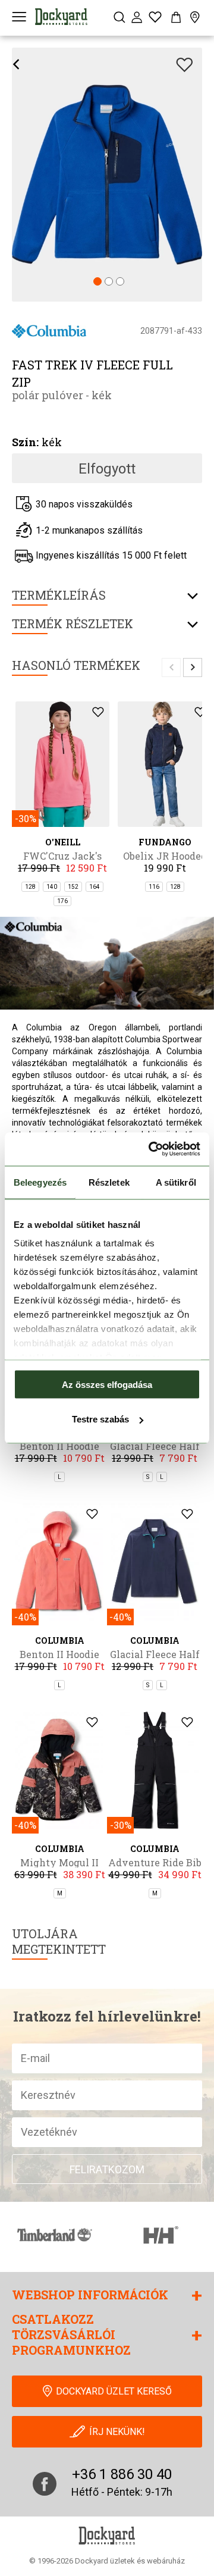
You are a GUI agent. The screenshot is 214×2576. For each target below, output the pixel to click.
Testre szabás (100, 1419)
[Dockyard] (61, 17)
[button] (97, 282)
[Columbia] (49, 330)
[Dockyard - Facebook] (45, 2484)
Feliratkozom (107, 2169)
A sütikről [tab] (176, 1182)
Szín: (25, 442)
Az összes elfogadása (107, 1384)
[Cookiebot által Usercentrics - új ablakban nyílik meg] (151, 1149)
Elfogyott (107, 469)
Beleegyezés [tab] (40, 1182)
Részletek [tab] (109, 1182)
